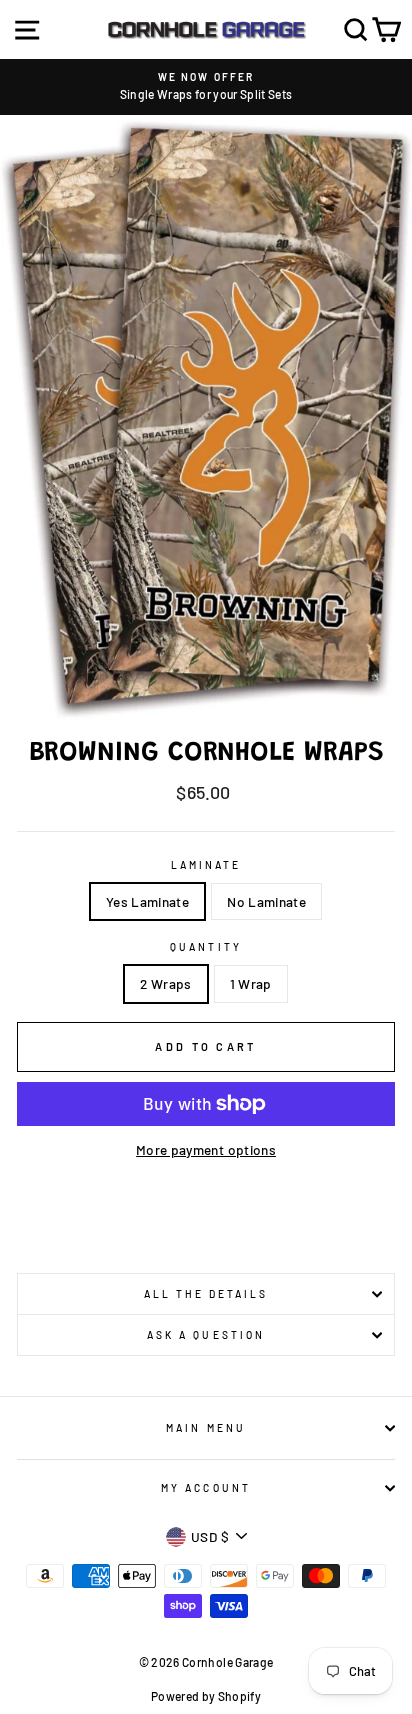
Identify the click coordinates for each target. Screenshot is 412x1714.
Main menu (206, 1428)
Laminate (206, 865)
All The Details (206, 1294)
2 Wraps (165, 983)
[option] (206, 87)
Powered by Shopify (206, 1696)
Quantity (205, 947)
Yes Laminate (147, 901)
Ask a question (206, 1335)
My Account (206, 1488)
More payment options (206, 1149)
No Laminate (266, 901)
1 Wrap (251, 983)
